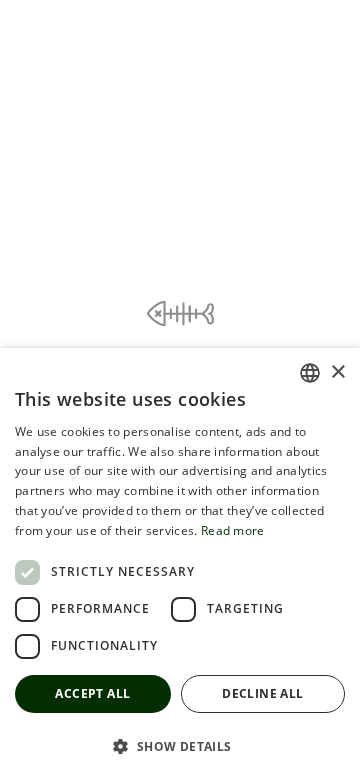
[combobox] (310, 373)
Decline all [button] (262, 693)
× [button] (337, 372)
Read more (233, 530)
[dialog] (180, 564)
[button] (180, 745)
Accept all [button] (92, 693)
